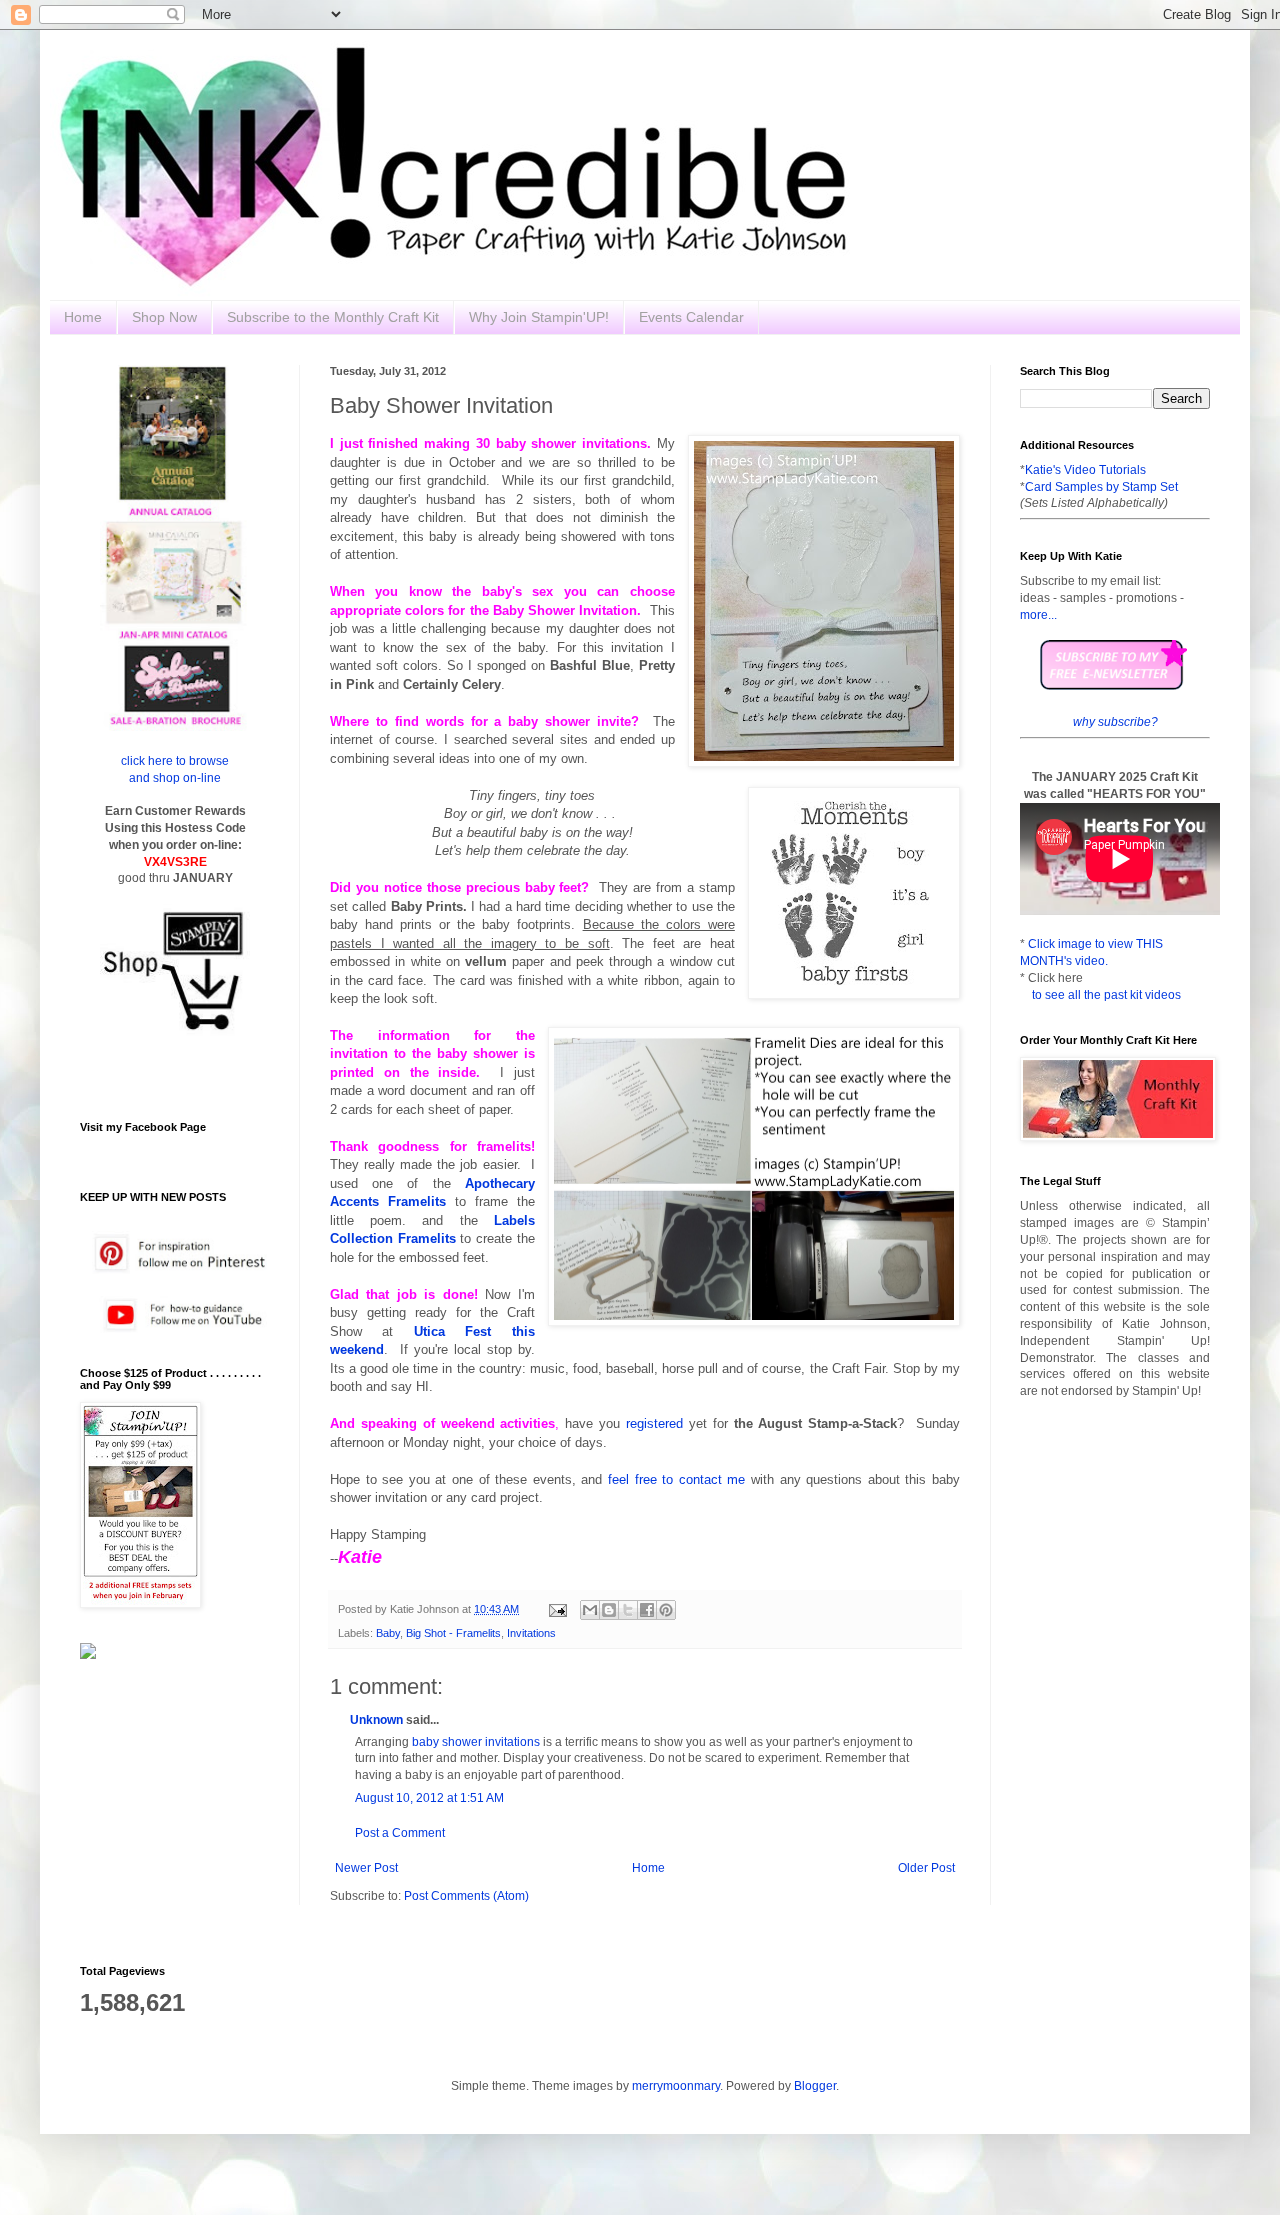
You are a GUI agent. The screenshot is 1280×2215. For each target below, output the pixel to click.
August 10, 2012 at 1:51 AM (429, 1798)
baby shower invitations (476, 1742)
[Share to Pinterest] (666, 1610)
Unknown (376, 1720)
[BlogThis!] (609, 1610)
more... (1038, 615)
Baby (388, 1633)
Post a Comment (400, 1833)
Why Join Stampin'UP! (539, 317)
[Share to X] (628, 1610)
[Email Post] (557, 1609)
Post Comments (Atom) (466, 1896)
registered (654, 1423)
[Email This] (590, 1610)
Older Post (926, 1868)
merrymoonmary (676, 2086)
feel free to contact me (676, 1479)
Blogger (815, 2086)
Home (83, 317)
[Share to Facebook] (647, 1610)
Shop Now (164, 317)
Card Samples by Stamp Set (1101, 487)
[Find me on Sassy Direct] (88, 1655)
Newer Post (366, 1868)
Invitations (531, 1633)
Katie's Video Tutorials (1085, 470)
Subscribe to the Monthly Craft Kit (333, 317)
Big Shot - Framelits (453, 1633)
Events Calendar (691, 317)
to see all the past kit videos (1106, 995)
